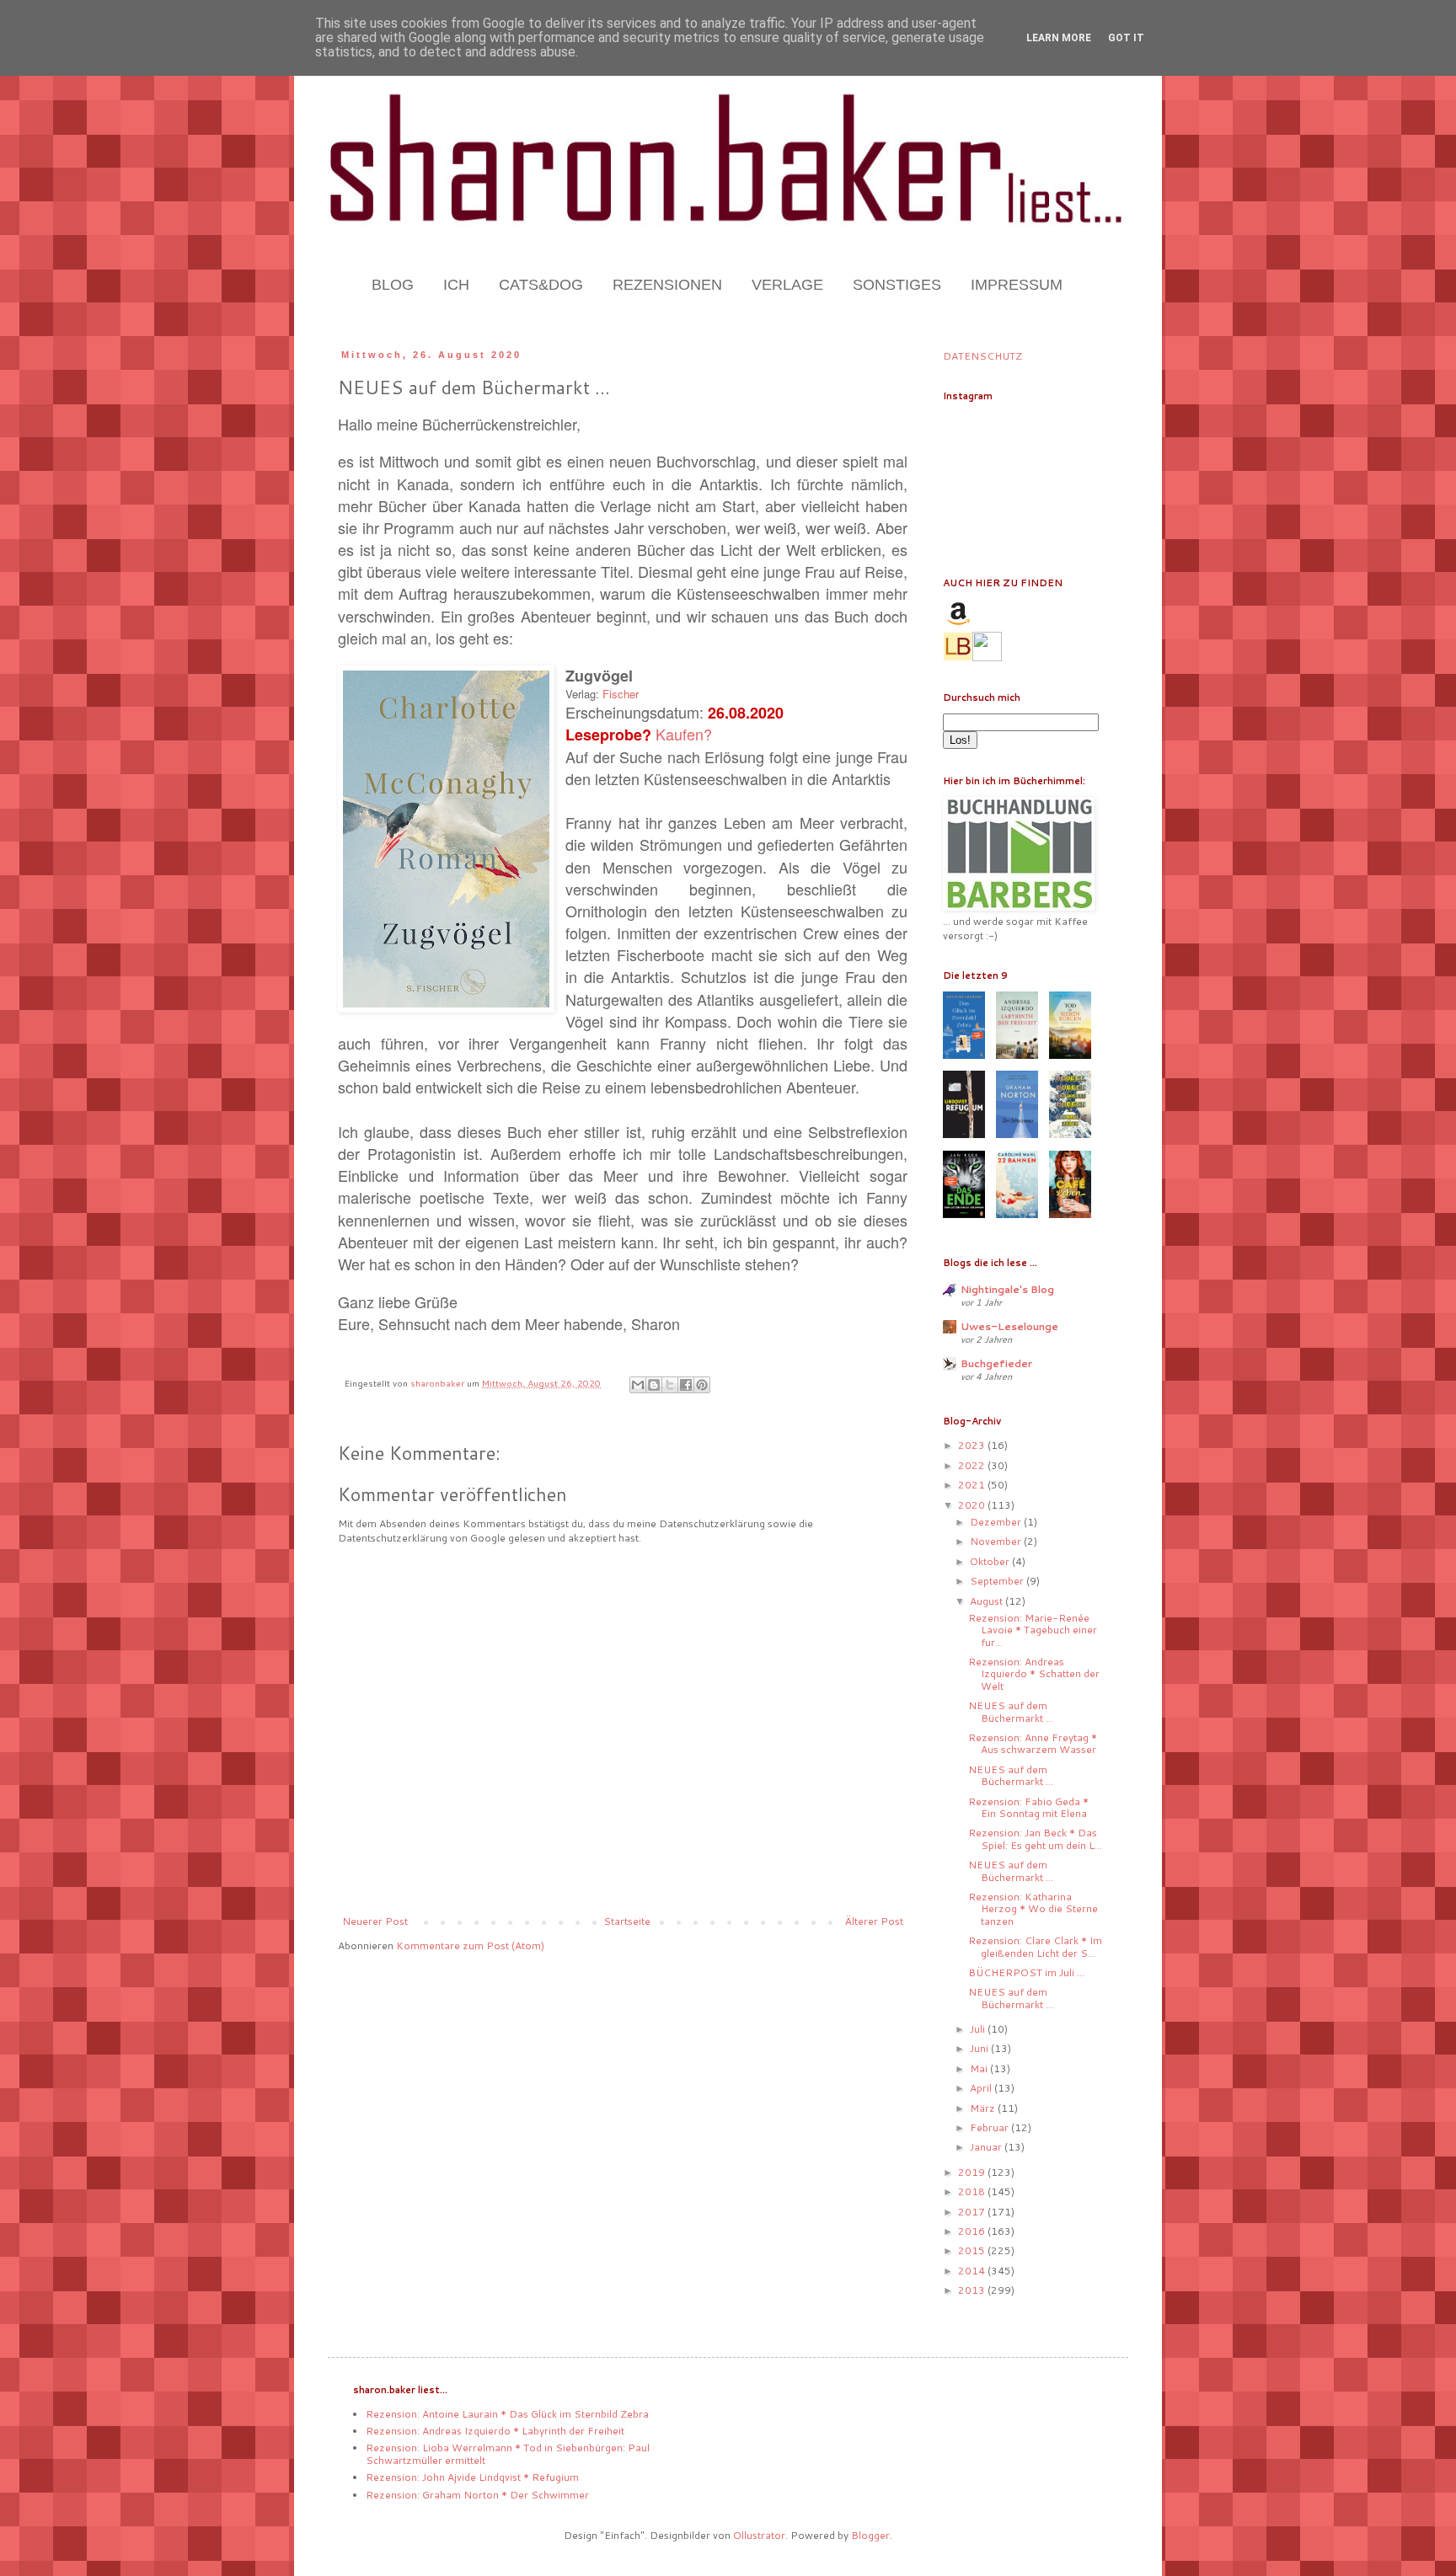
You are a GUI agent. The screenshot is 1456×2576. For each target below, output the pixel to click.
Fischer (621, 694)
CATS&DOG (541, 285)
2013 (973, 2290)
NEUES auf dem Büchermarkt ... (1011, 1711)
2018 (973, 2191)
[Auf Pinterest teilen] (702, 1385)
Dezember (997, 1522)
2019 (973, 2172)
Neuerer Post (375, 1921)
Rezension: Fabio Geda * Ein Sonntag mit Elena (1028, 1807)
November (997, 1541)
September (998, 1581)
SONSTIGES (897, 285)
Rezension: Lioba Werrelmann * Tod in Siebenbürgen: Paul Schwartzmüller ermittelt (508, 2453)
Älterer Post (874, 1921)
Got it (1126, 38)
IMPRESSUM (1017, 285)
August (988, 1601)
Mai (980, 2068)
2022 (973, 1465)
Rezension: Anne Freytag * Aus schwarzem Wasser (1033, 1743)
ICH (456, 285)
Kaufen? (684, 734)
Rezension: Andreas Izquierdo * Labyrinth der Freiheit (495, 2431)
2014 (973, 2271)
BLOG (393, 285)
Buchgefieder (996, 1363)
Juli (979, 2029)
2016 (973, 2231)
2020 (973, 1505)
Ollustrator (759, 2535)
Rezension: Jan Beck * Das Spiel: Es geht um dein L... (1035, 1838)
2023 (973, 1445)
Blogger (870, 2535)
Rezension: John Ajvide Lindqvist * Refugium (472, 2477)
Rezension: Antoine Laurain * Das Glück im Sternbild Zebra (507, 2414)
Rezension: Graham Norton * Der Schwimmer (477, 2495)
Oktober (991, 1561)
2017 (973, 2212)
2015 (973, 2250)
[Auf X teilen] (670, 1385)
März (984, 2108)
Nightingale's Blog (1007, 1289)
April (982, 2088)
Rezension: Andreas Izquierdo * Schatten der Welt (1034, 1674)
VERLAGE (787, 285)
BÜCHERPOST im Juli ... (1026, 1972)
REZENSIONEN (667, 285)
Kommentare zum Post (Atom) (470, 1945)
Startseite (627, 1921)
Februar (990, 2127)
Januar (987, 2147)
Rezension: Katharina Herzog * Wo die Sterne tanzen (1033, 1909)
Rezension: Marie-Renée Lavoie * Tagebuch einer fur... (1033, 1630)
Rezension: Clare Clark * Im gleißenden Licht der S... (1035, 1946)
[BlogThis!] (654, 1385)
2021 (973, 1485)
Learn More (1059, 38)
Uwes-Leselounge (1009, 1326)
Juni (980, 2048)
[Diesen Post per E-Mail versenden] (638, 1385)
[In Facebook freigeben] (686, 1385)
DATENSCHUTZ (982, 356)
